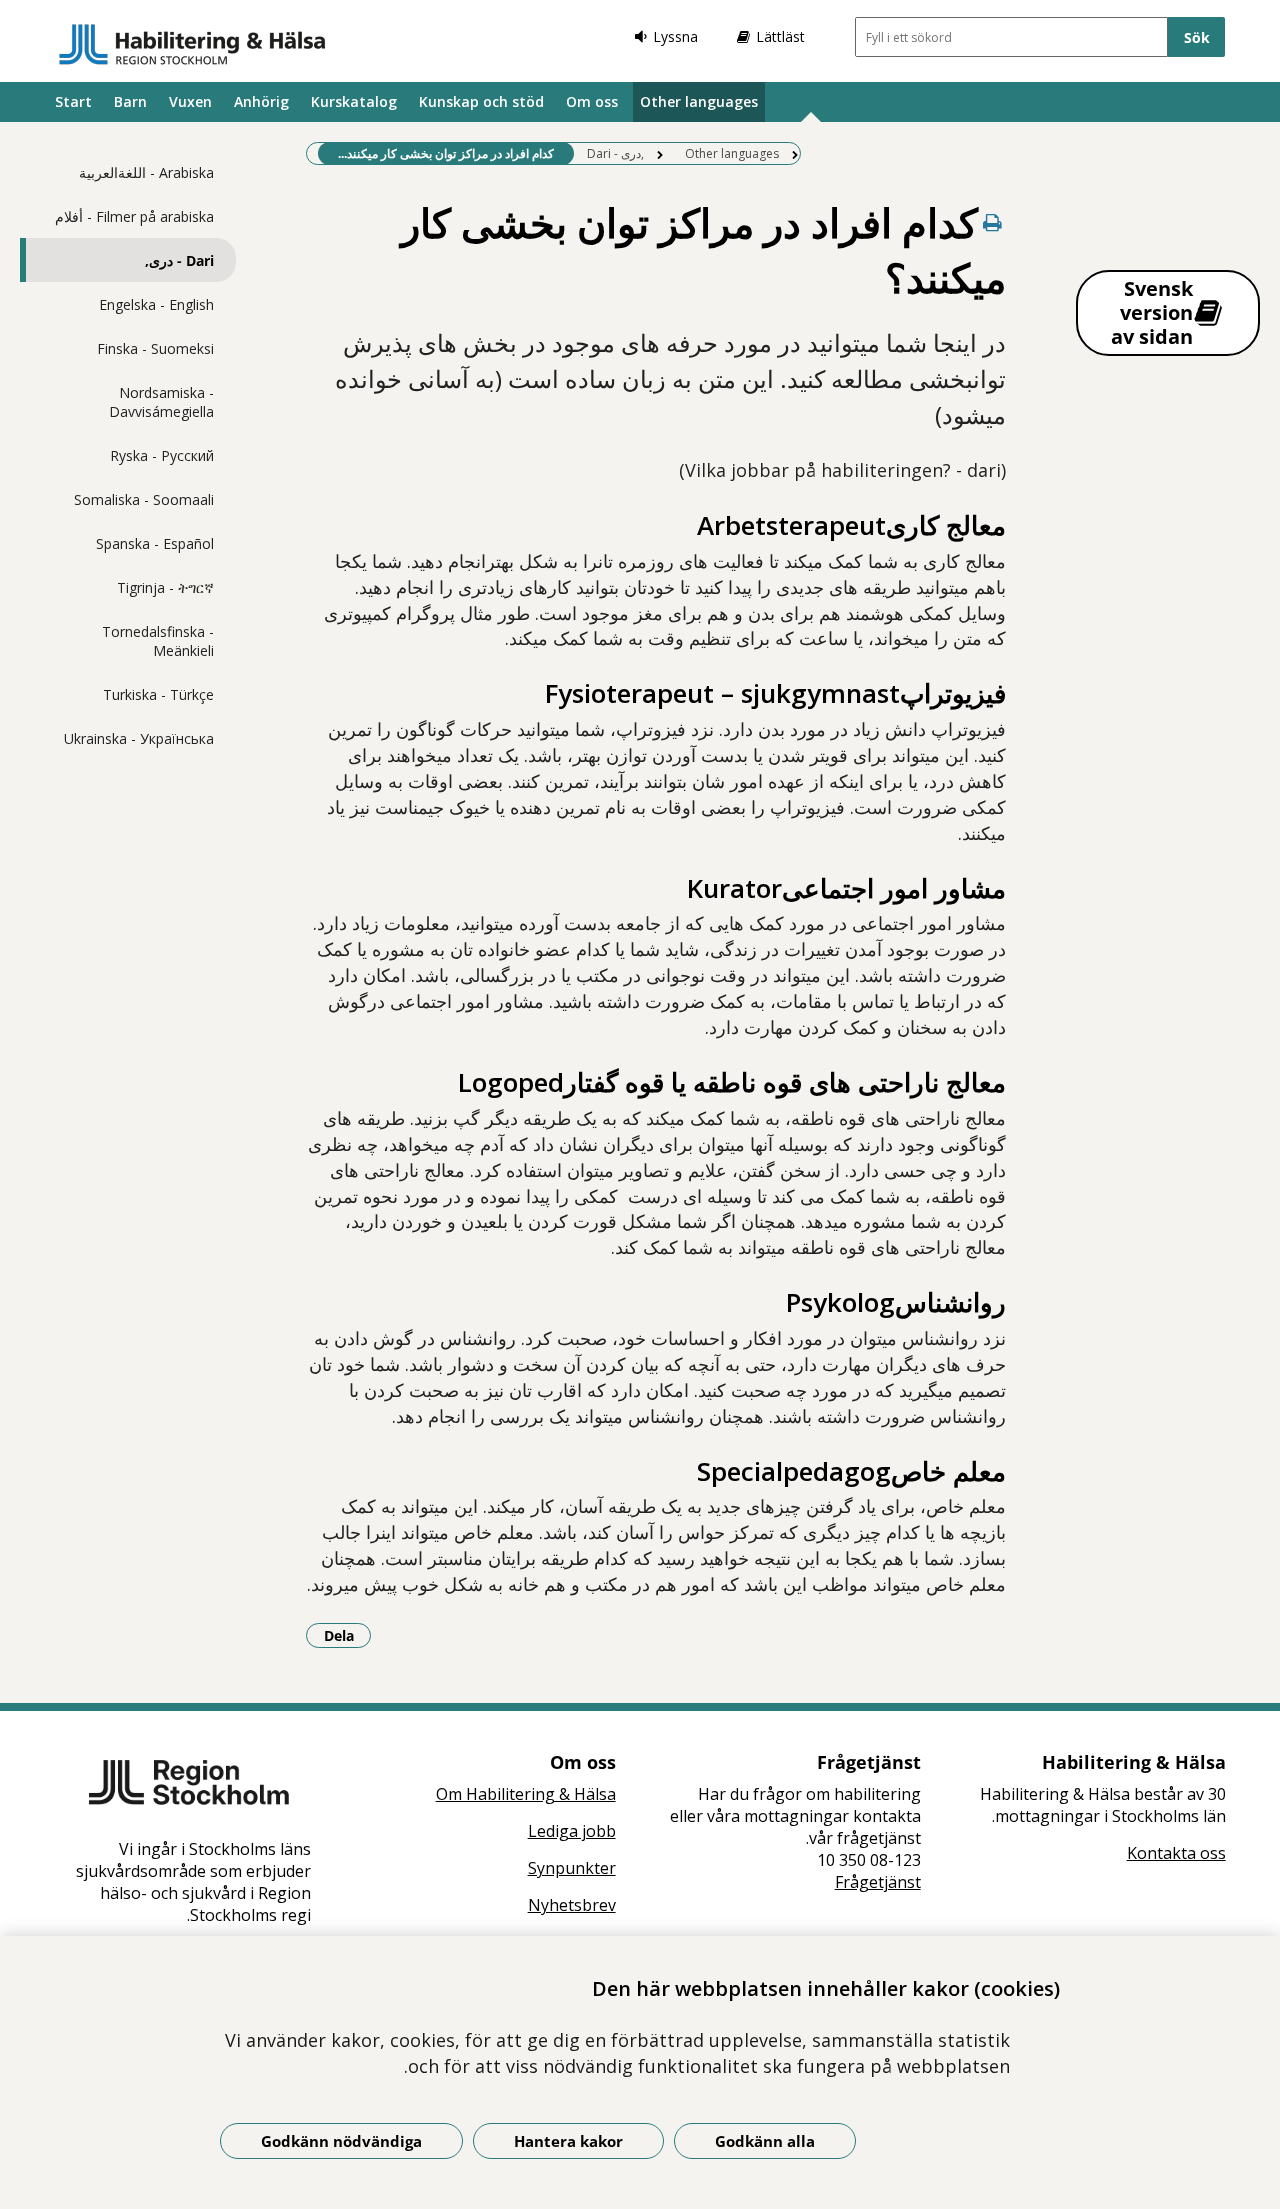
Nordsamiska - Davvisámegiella (161, 402)
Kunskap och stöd (481, 101)
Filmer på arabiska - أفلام (134, 216)
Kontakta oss (1176, 1853)
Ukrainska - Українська (139, 738)
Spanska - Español (155, 543)
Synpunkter (572, 1868)
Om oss (592, 101)
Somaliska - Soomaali (144, 499)
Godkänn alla (765, 2141)
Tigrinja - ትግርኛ (165, 587)
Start (73, 101)
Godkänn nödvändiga (341, 2141)
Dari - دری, (179, 260)
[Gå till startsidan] (192, 44)
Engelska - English (156, 304)
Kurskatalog (354, 101)
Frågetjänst (878, 1882)
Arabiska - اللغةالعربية (146, 172)
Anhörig (261, 101)
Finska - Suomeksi (155, 348)
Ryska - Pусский (162, 455)
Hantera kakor (568, 2141)
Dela (347, 1635)
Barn (130, 101)
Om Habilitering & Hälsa (526, 1794)
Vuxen (190, 101)
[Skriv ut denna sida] (992, 222)
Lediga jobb (572, 1831)
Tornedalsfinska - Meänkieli (158, 641)
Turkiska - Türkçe (158, 694)
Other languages (699, 101)
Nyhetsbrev (572, 1905)
